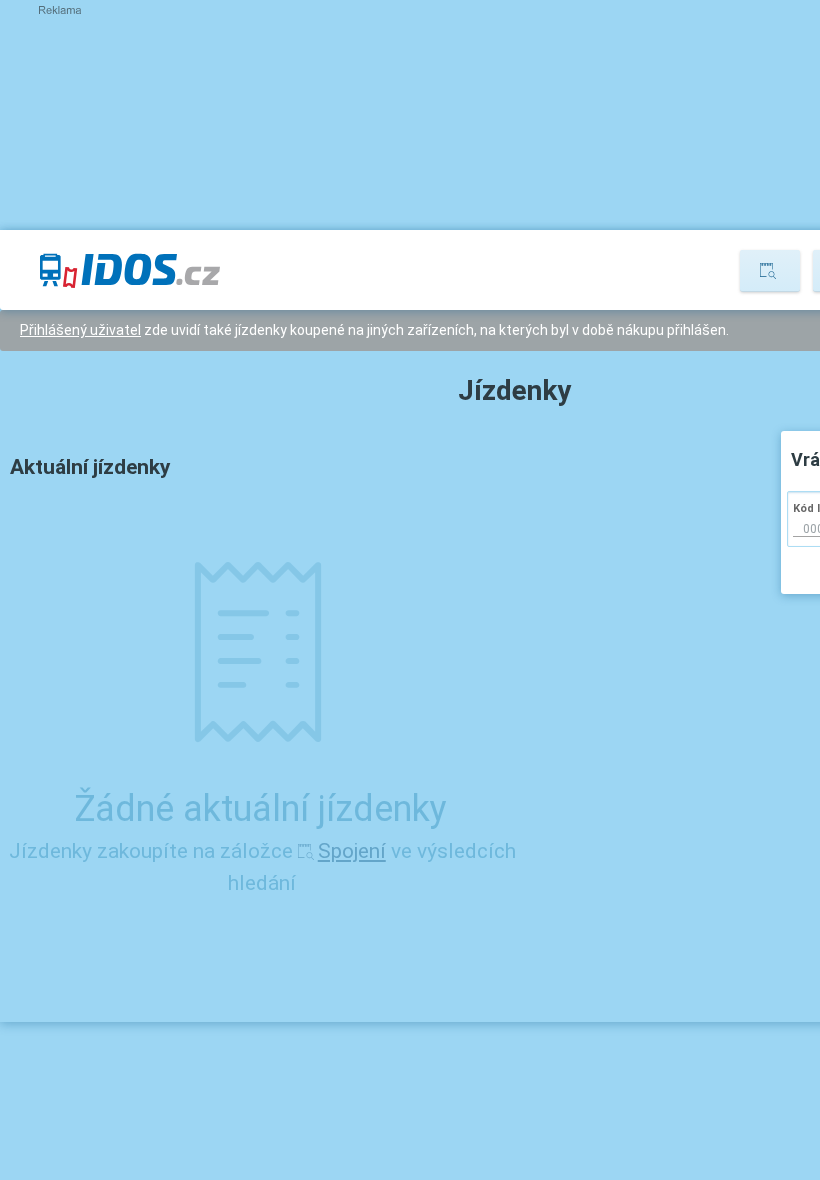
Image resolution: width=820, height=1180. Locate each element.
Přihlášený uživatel (80, 330)
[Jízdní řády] (770, 271)
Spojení (352, 851)
